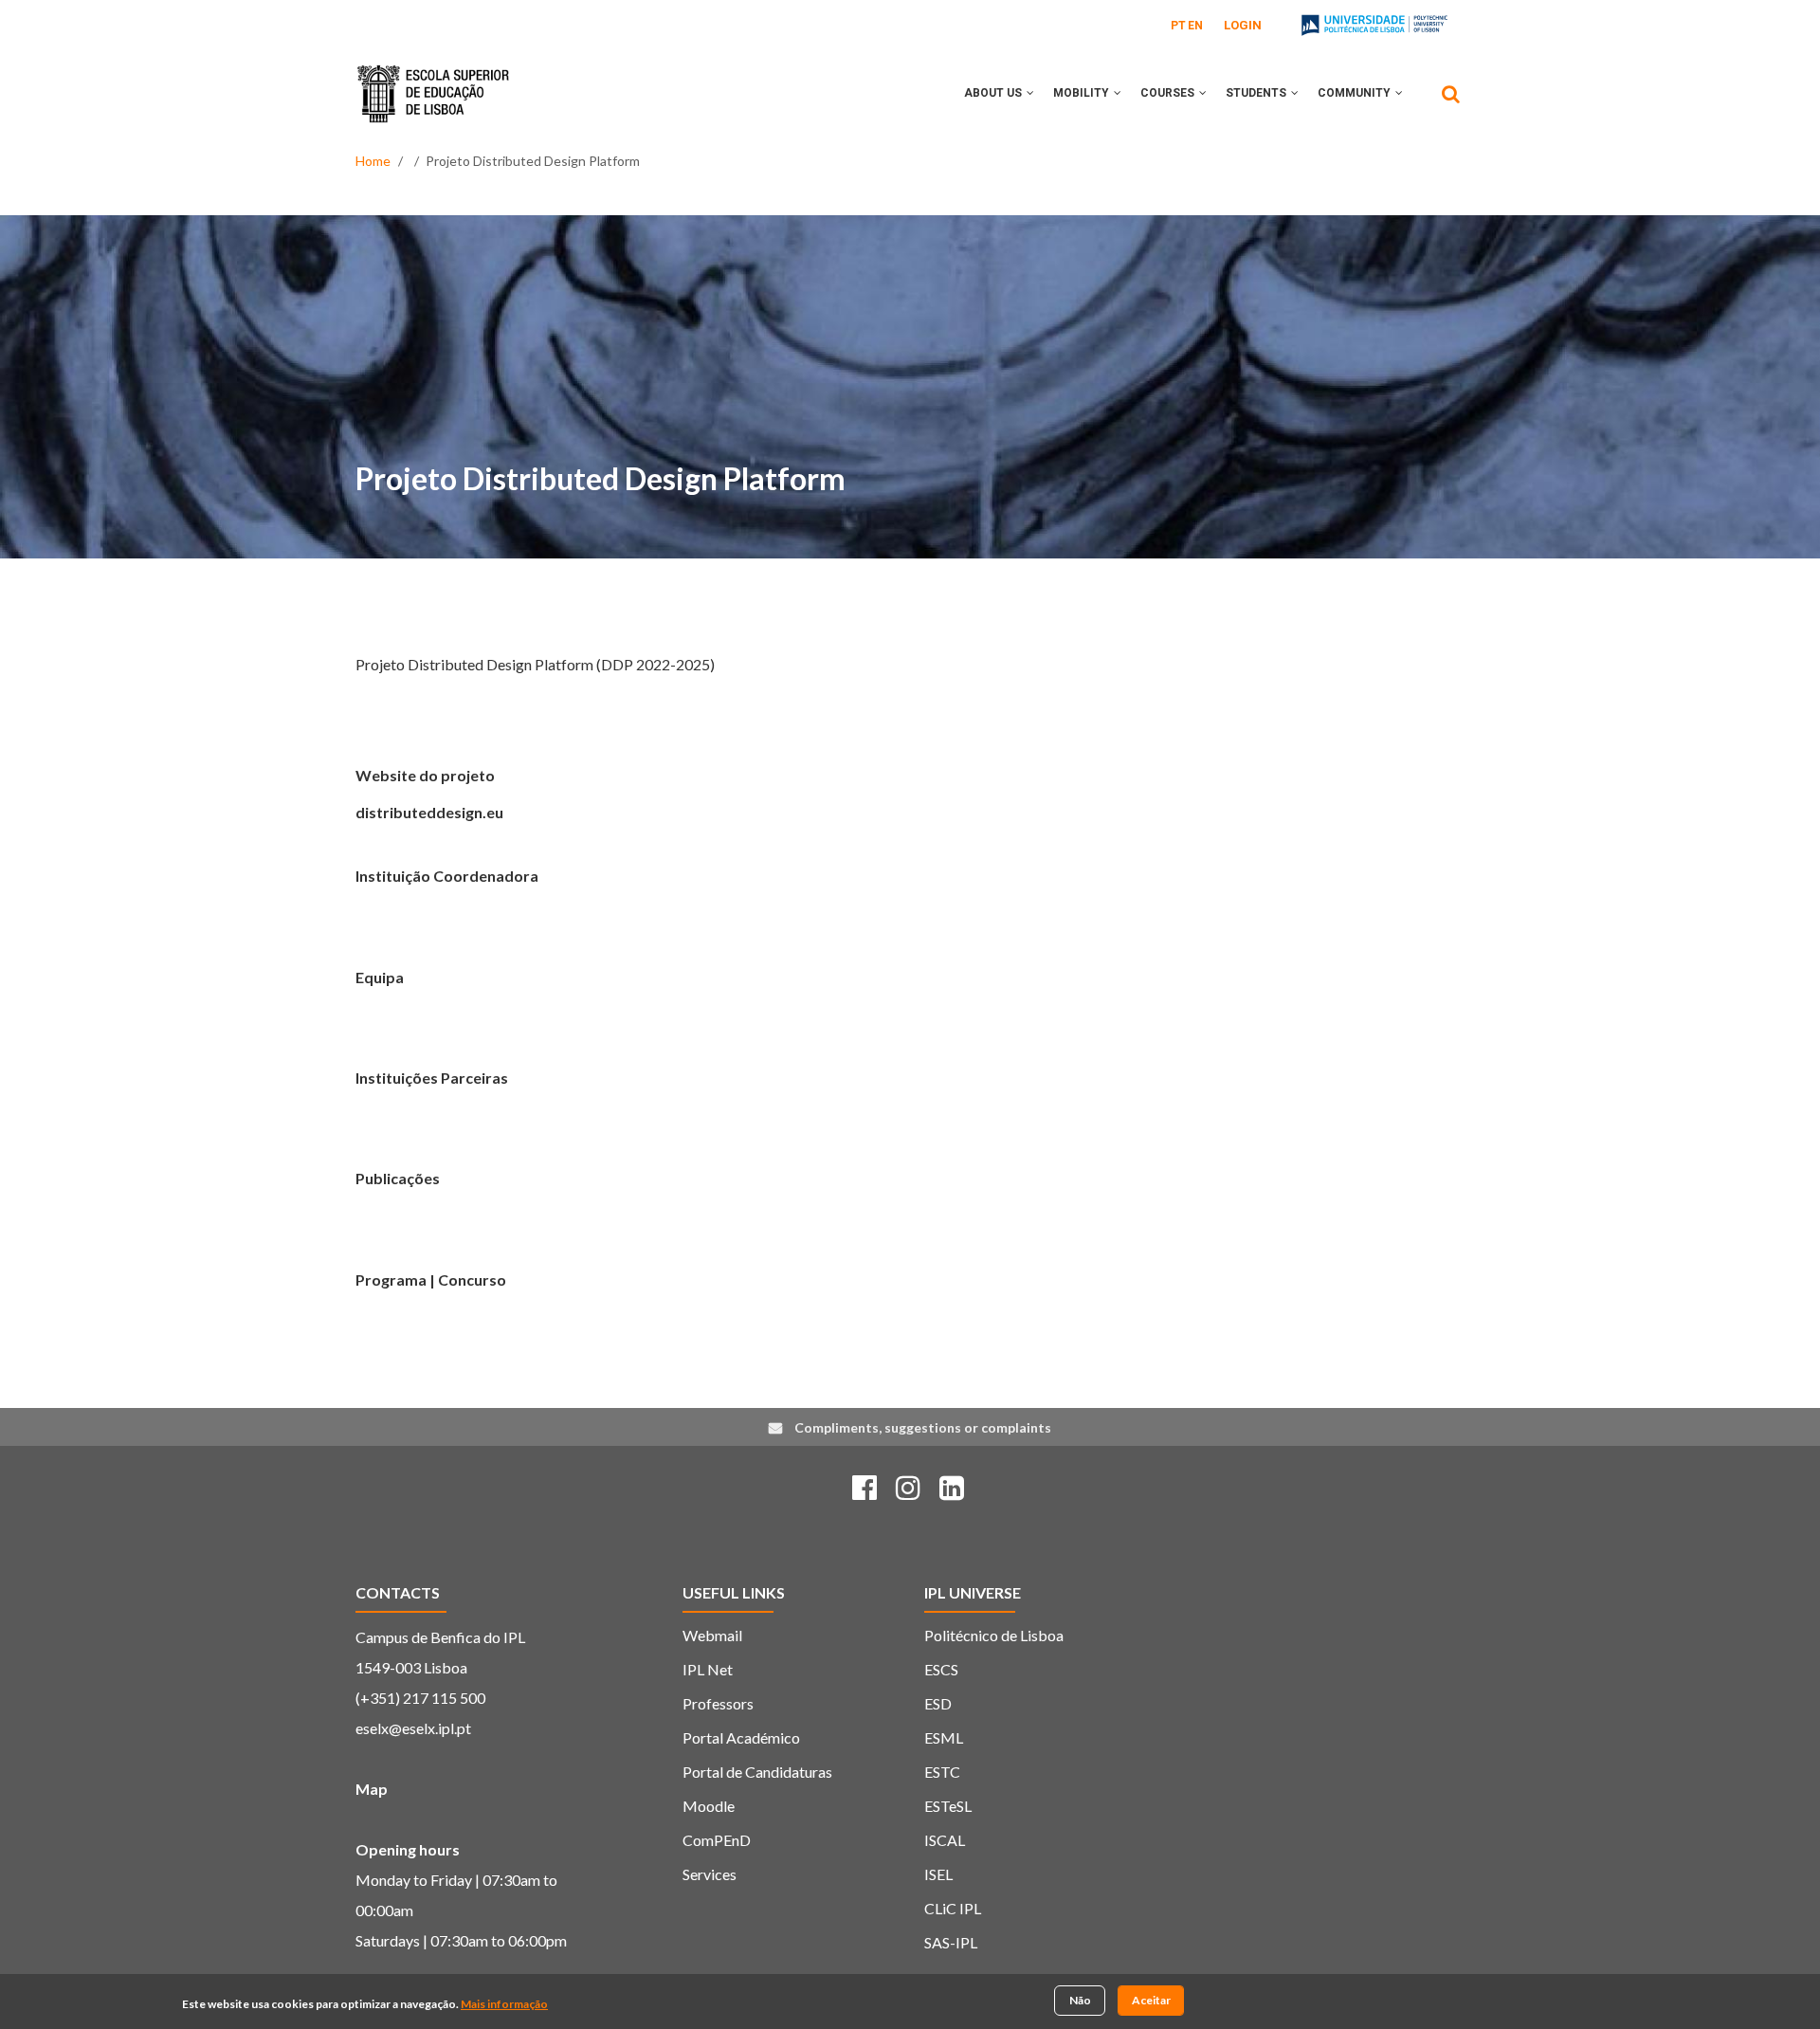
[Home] (433, 80)
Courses (1169, 93)
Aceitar (1151, 2000)
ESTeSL (948, 1806)
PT (1178, 26)
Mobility (1083, 93)
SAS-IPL (951, 1942)
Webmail (712, 1635)
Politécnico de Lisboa (994, 1635)
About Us (994, 93)
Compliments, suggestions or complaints (923, 1427)
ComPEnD (717, 1840)
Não (1080, 2000)
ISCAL (945, 1840)
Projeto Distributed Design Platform (601, 478)
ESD (938, 1703)
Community (1356, 93)
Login (1243, 25)
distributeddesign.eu (429, 812)
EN (1195, 26)
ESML (944, 1737)
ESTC (942, 1772)
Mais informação (504, 2004)
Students (1257, 93)
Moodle (709, 1806)
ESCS (941, 1669)
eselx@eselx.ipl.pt (413, 1728)
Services (710, 1874)
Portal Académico (741, 1737)
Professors (718, 1703)
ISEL (938, 1874)
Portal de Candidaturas (757, 1772)
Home (373, 161)
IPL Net (708, 1669)
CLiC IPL (953, 1908)
